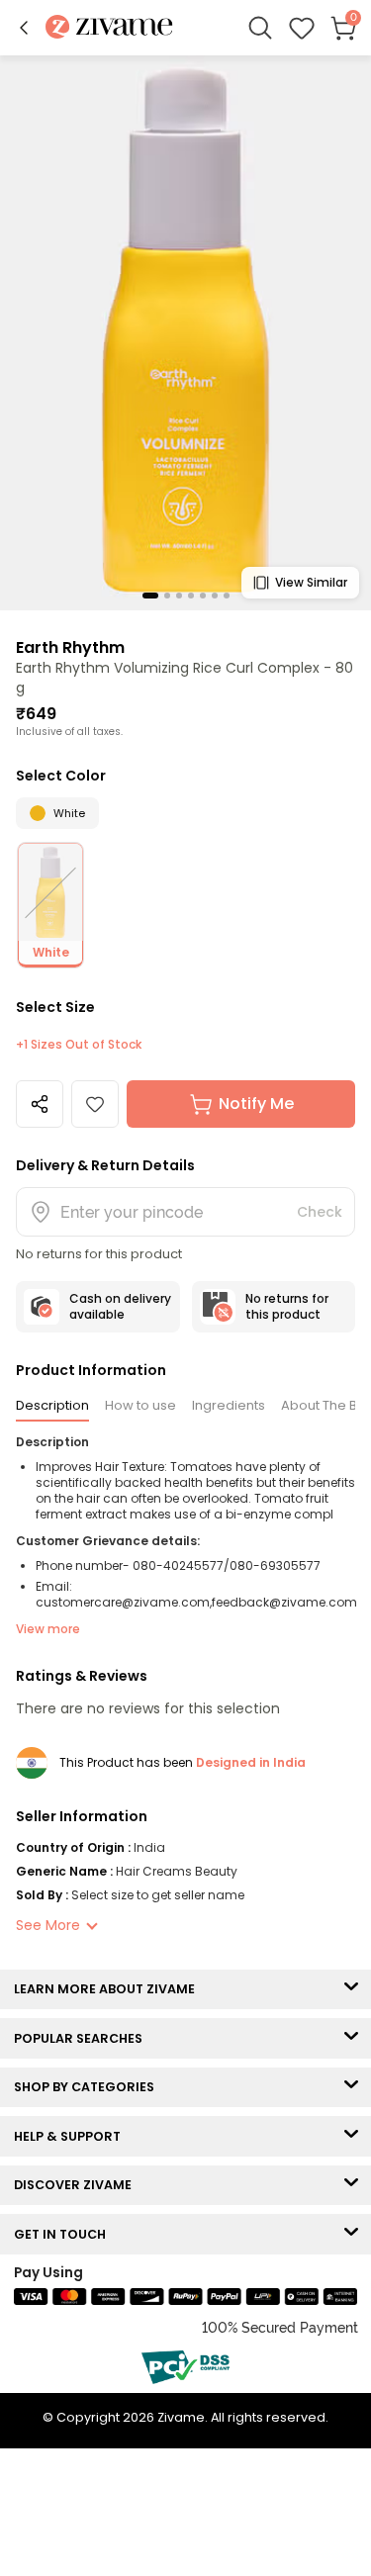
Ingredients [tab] (229, 1405)
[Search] (260, 28)
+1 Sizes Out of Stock (79, 1045)
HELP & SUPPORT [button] (72, 2136)
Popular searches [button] (83, 2038)
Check (320, 1212)
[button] (24, 28)
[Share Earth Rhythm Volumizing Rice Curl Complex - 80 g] (40, 1104)
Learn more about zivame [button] (109, 1989)
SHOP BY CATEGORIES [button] (89, 2087)
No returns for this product (287, 1306)
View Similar (311, 582)
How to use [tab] (140, 1405)
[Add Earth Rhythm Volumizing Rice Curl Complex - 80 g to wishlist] (95, 1104)
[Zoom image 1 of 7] (185, 332)
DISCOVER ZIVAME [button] (77, 2185)
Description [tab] (52, 1405)
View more (48, 1629)
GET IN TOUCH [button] (64, 2234)
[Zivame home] (109, 28)
